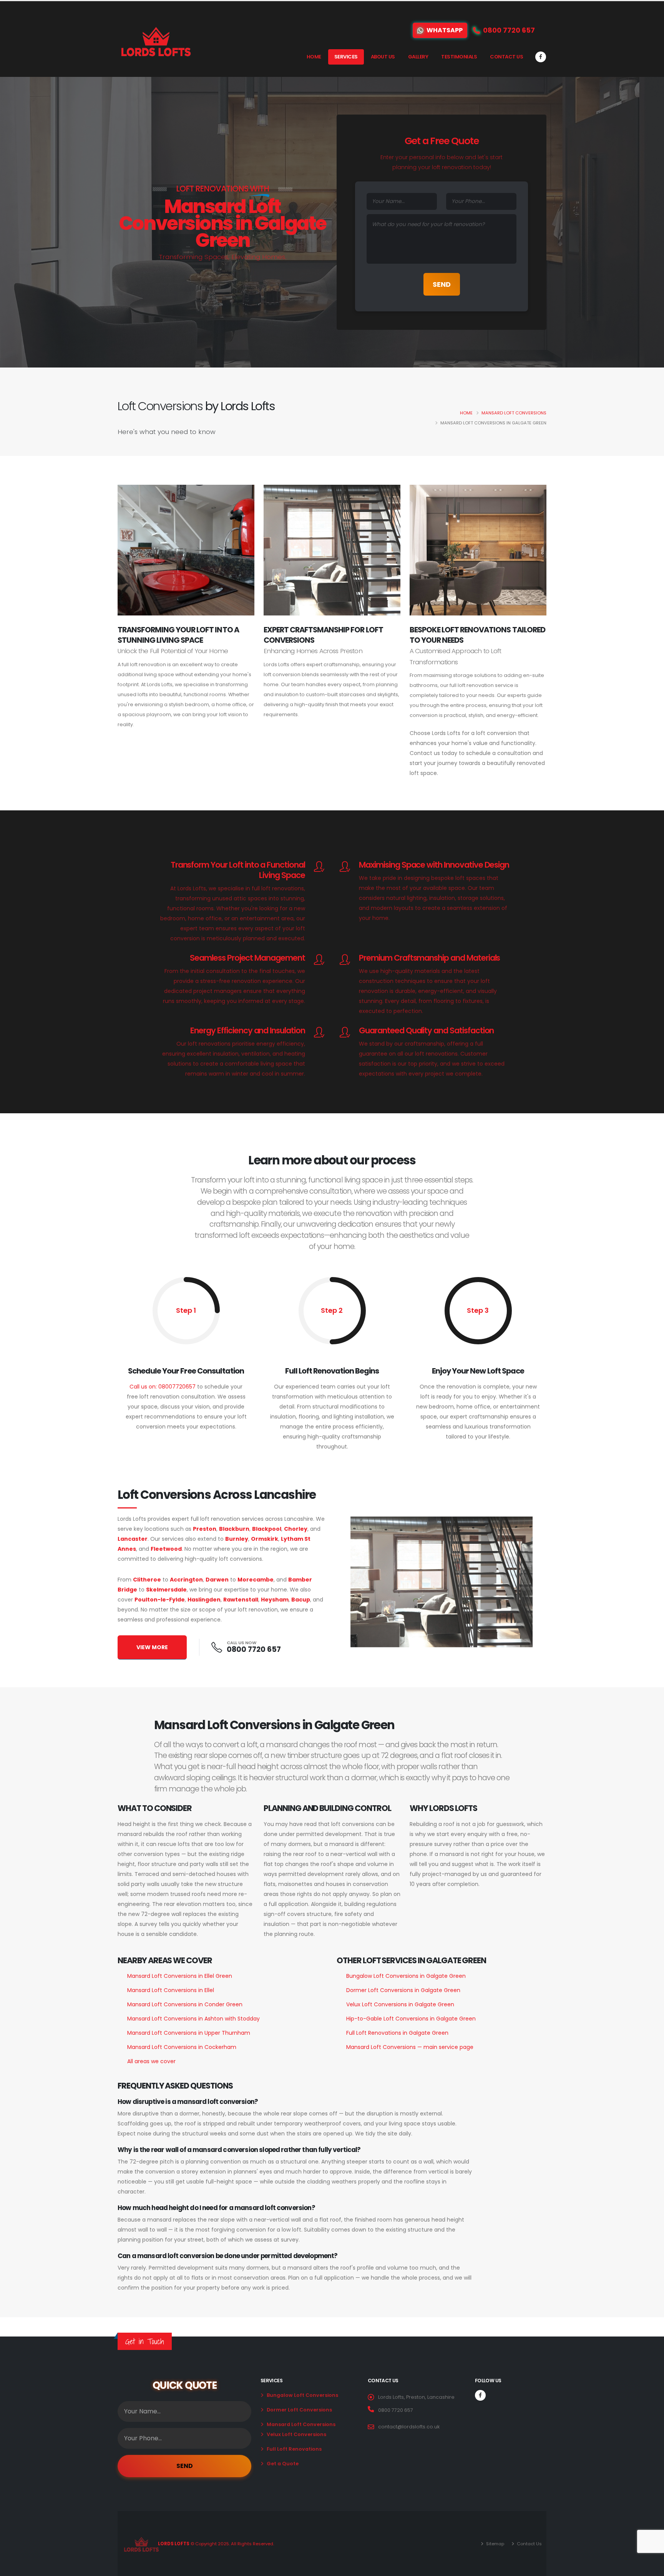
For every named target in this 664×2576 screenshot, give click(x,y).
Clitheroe (147, 1580)
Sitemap (495, 2544)
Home (314, 57)
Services (346, 57)
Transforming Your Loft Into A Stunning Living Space (178, 635)
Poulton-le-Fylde (160, 1600)
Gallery (418, 57)
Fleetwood (166, 1549)
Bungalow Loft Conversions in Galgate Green (406, 1976)
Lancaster (133, 1539)
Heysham (275, 1600)
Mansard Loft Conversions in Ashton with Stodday (193, 2019)
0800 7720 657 (254, 1649)
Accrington (186, 1580)
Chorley (296, 1529)
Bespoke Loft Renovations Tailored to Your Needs (477, 635)
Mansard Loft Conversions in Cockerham (182, 2047)
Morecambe (256, 1580)
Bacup (301, 1600)
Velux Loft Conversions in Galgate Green (400, 2004)
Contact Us (506, 57)
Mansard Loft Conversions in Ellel (171, 1990)
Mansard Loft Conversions (514, 413)
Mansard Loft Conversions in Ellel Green (180, 1976)
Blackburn (234, 1529)
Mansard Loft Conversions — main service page (410, 2047)
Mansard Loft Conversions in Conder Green (185, 2004)
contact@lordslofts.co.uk (409, 2427)
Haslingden (204, 1600)
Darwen (217, 1580)
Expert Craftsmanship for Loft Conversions (323, 635)
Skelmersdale (166, 1590)
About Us (383, 57)
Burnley (237, 1539)
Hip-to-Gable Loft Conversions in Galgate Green (411, 2019)
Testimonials (459, 57)
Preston (205, 1529)
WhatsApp (445, 30)
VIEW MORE (152, 1647)
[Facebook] (541, 57)
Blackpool (267, 1529)
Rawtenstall (241, 1600)
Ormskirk (265, 1539)
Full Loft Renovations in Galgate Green (397, 2033)
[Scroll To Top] (651, 2567)
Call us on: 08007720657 (163, 1387)
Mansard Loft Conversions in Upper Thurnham (189, 2033)
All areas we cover (151, 2061)
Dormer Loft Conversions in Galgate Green (403, 1990)
